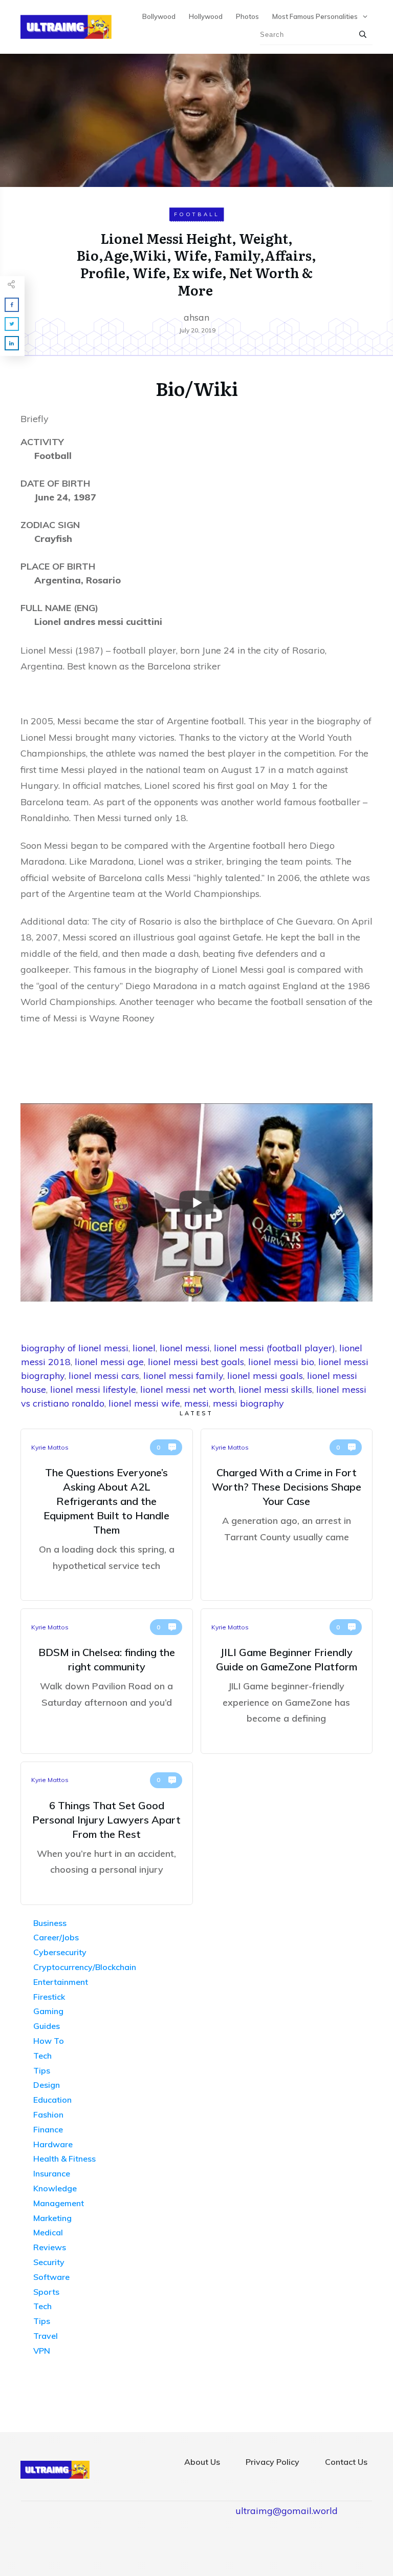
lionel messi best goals (196, 1362)
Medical (48, 2232)
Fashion (48, 2114)
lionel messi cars (104, 1376)
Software (51, 2277)
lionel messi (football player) (275, 1348)
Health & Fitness (64, 2159)
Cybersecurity (60, 1952)
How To (49, 2041)
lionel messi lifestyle (93, 1389)
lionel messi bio (281, 1362)
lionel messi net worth (187, 1389)
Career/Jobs (56, 1937)
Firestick (49, 1997)
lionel (144, 1348)
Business (50, 1923)
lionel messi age (109, 1362)
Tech (42, 2056)
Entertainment (61, 1982)
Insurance (52, 2173)
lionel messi (185, 1348)
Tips (42, 2070)
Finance (48, 2129)
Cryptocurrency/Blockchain (85, 1967)
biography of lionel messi (75, 1348)
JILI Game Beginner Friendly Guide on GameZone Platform (287, 1681)
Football (197, 214)
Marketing (52, 2218)
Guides (47, 2026)
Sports (46, 2292)
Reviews (50, 2247)
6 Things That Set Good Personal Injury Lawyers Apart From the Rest (107, 1833)
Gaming (48, 2011)
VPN (42, 2351)
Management (59, 2203)
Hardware (53, 2144)
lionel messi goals (265, 1376)
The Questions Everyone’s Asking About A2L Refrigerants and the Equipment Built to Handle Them (107, 1515)
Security (49, 2262)
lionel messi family (183, 1376)
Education (52, 2100)
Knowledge (55, 2188)
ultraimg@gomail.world (287, 2511)
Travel (46, 2336)
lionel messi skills (275, 1389)
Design (47, 2085)
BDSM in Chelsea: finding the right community (107, 1681)
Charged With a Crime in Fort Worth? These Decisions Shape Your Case (287, 1515)
